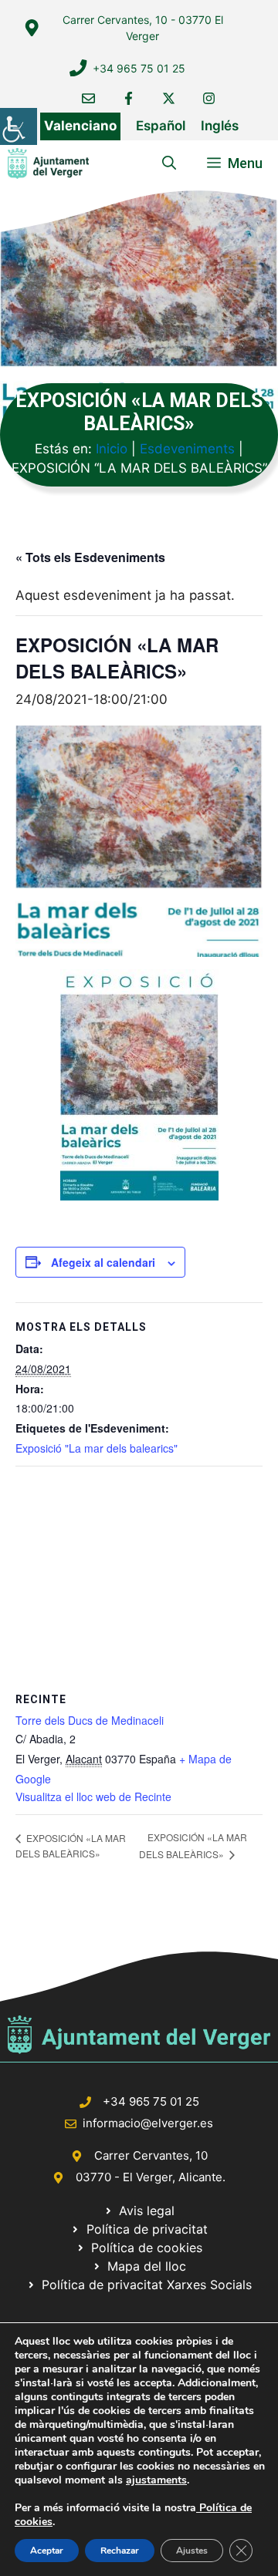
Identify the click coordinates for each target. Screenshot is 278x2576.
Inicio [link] (112, 449)
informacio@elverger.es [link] (148, 2123)
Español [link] (161, 126)
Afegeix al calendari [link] (103, 1262)
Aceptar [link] (47, 2551)
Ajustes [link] (192, 2551)
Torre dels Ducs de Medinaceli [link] (90, 1720)
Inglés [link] (220, 126)
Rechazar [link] (120, 2551)
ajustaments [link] (156, 2480)
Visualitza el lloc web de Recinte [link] (93, 1796)
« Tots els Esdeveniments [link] (90, 557)
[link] (19, 126)
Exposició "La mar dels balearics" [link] (97, 1448)
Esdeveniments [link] (187, 449)
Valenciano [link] (80, 126)
